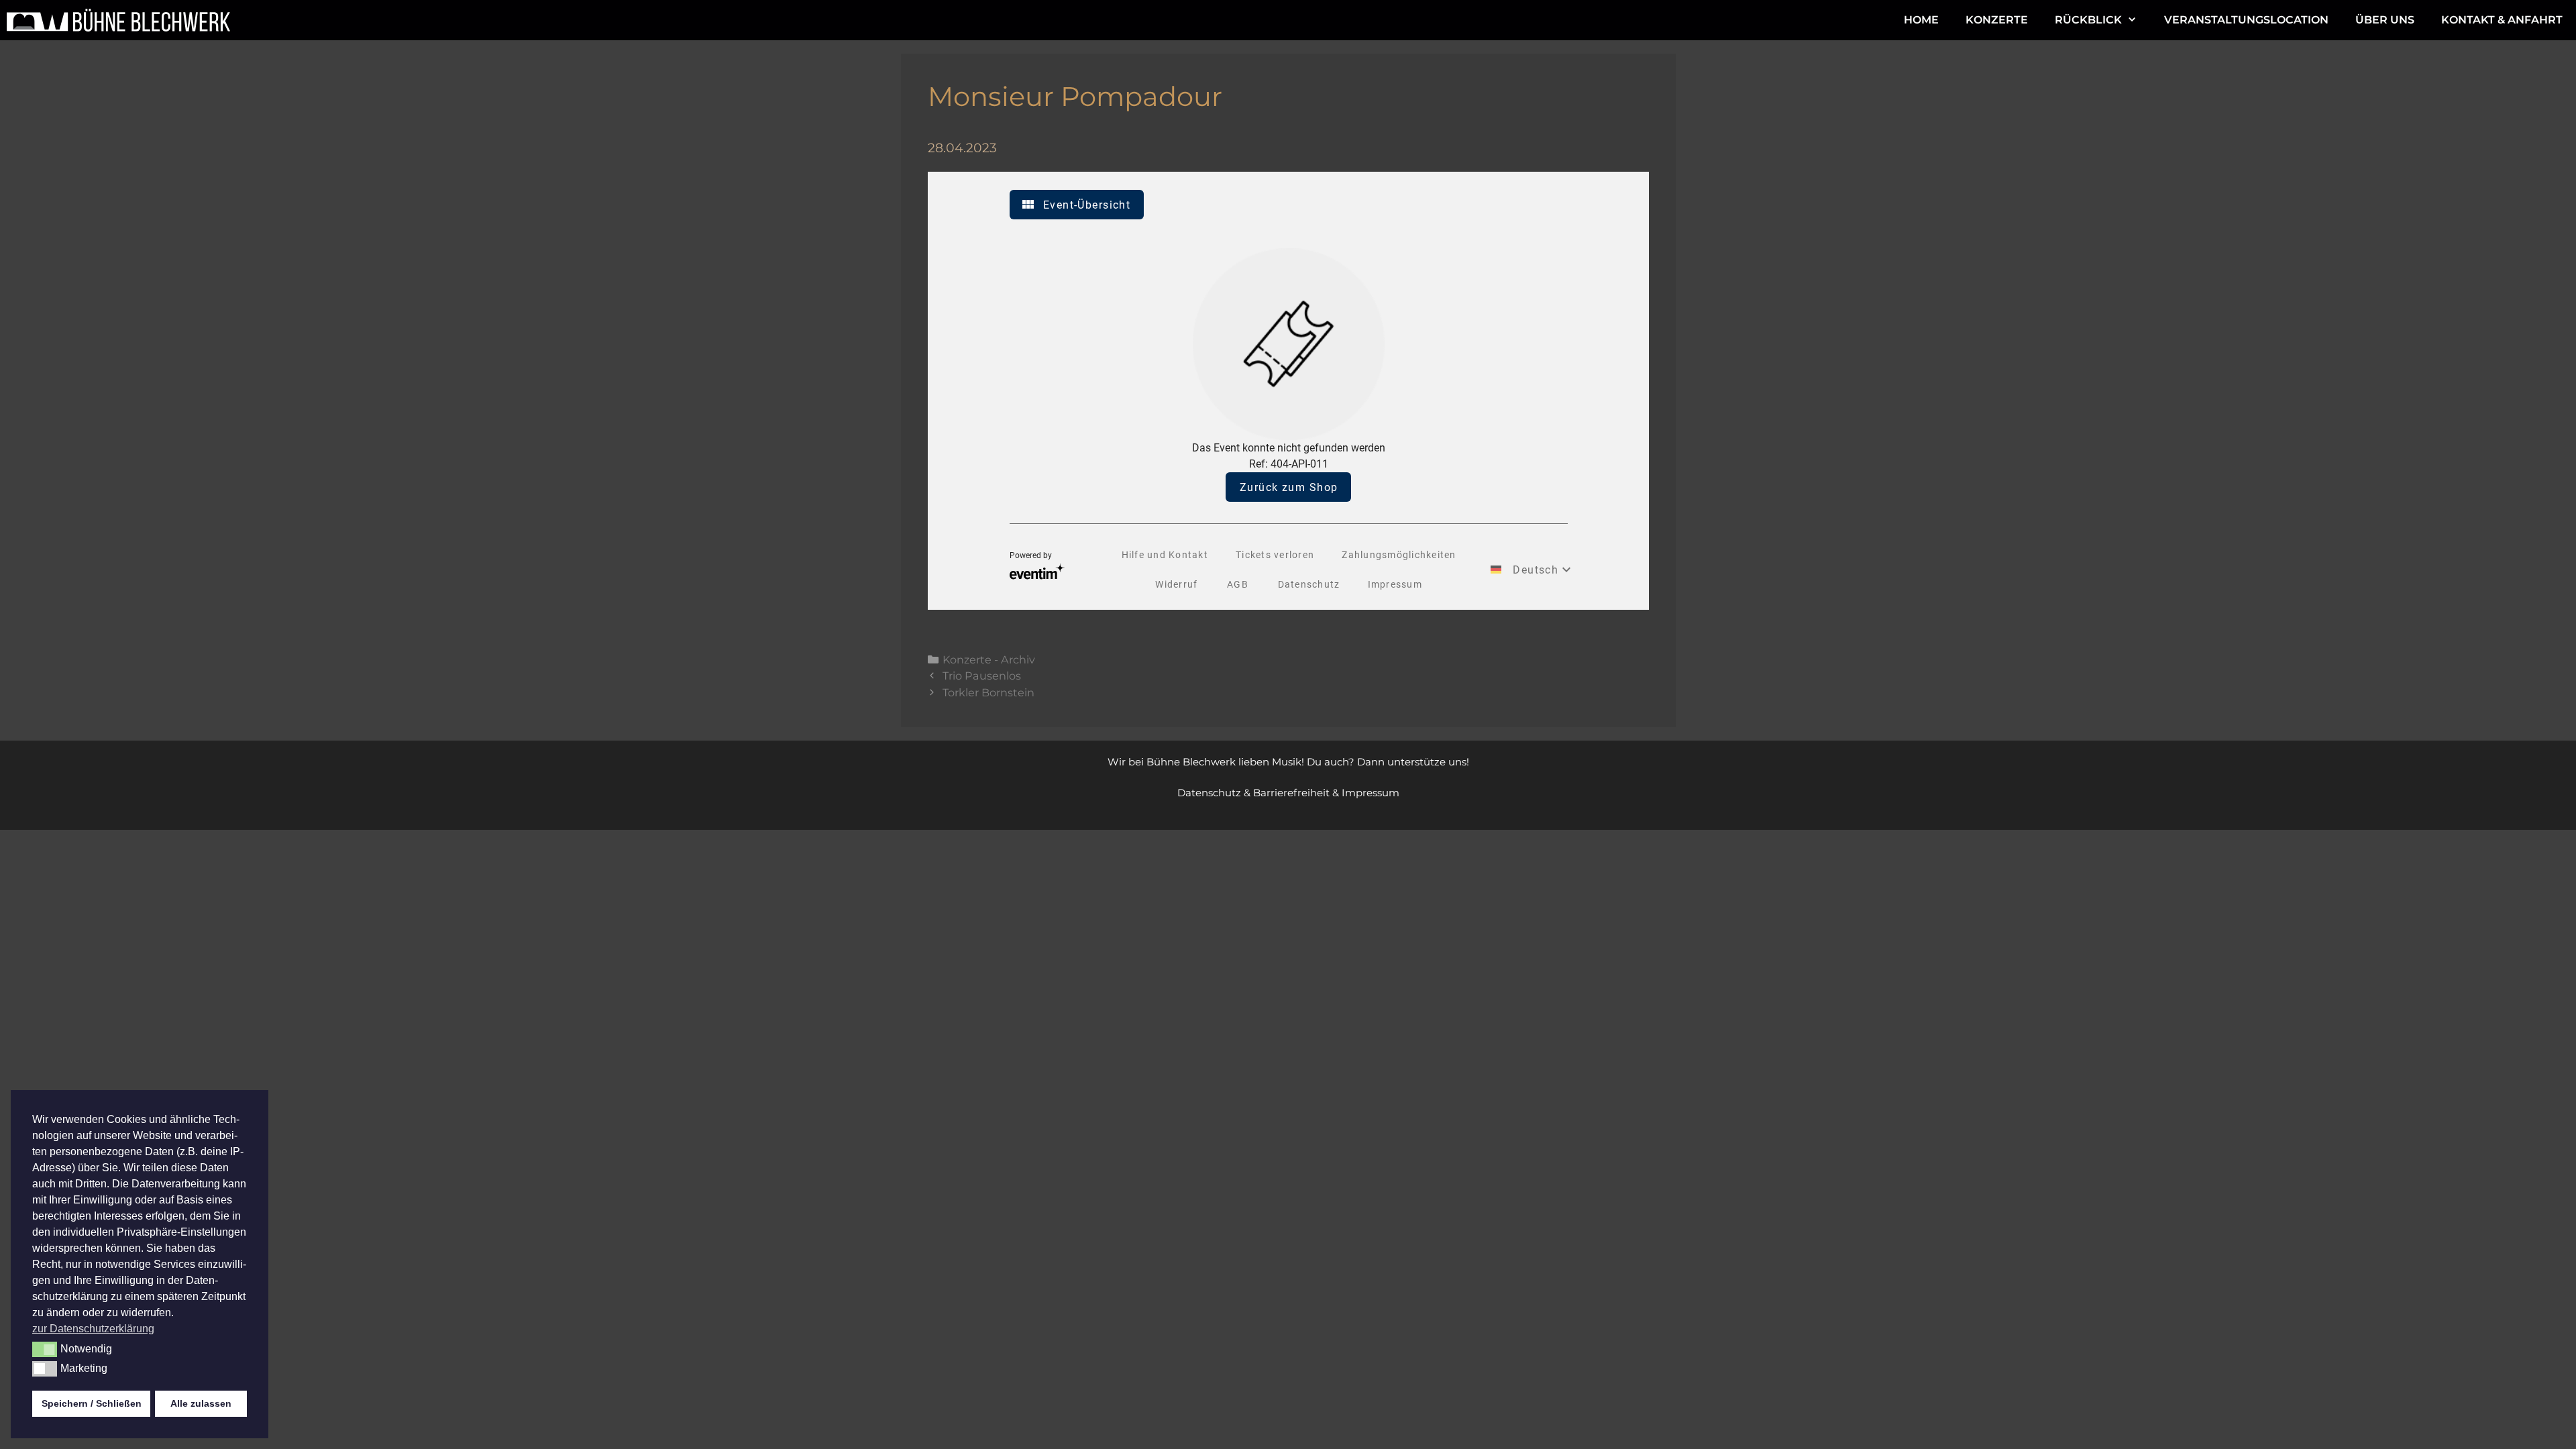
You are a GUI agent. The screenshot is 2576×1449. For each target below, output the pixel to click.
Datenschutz (1209, 793)
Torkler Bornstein (988, 692)
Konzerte (1997, 20)
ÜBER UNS (2385, 20)
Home (1921, 20)
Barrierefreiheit (1291, 793)
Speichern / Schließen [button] (92, 1403)
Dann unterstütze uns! (1413, 762)
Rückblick (2088, 20)
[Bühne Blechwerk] (122, 20)
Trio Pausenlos (982, 676)
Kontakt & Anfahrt (2502, 20)
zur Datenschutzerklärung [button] (93, 1329)
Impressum (1371, 793)
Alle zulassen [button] (201, 1403)
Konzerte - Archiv (989, 659)
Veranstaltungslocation (2246, 20)
